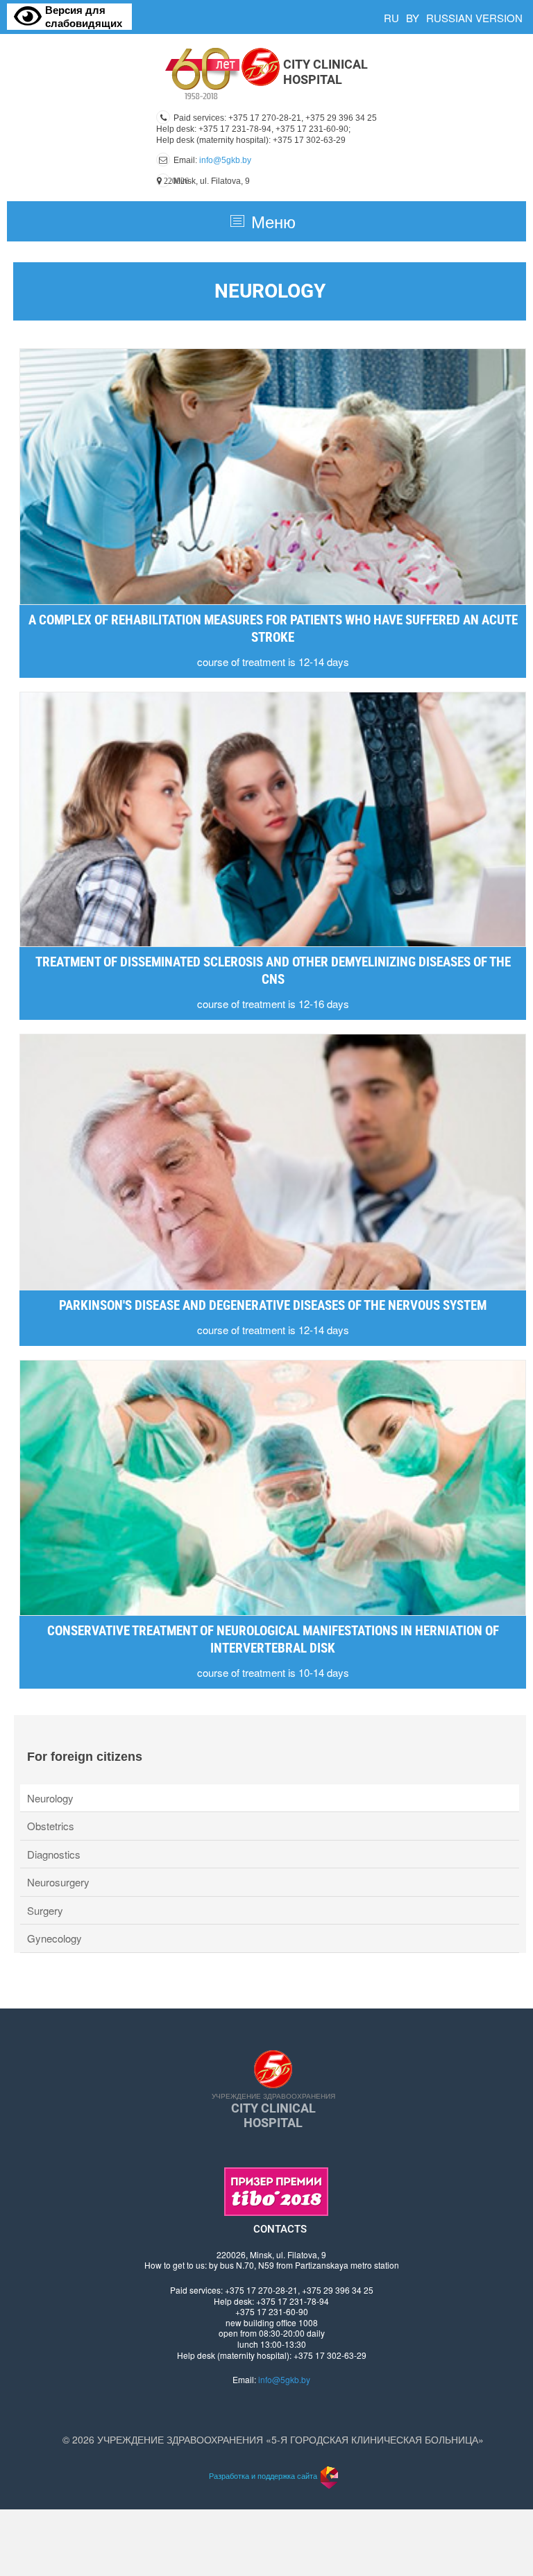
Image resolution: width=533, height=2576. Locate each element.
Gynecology (54, 1938)
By (413, 18)
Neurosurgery (58, 1882)
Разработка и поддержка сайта (263, 2475)
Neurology (50, 1798)
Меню (273, 221)
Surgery (45, 1910)
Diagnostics (54, 1854)
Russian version (474, 18)
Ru (391, 18)
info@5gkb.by (225, 160)
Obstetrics (51, 1826)
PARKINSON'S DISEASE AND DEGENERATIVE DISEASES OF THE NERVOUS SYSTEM (273, 1305)
